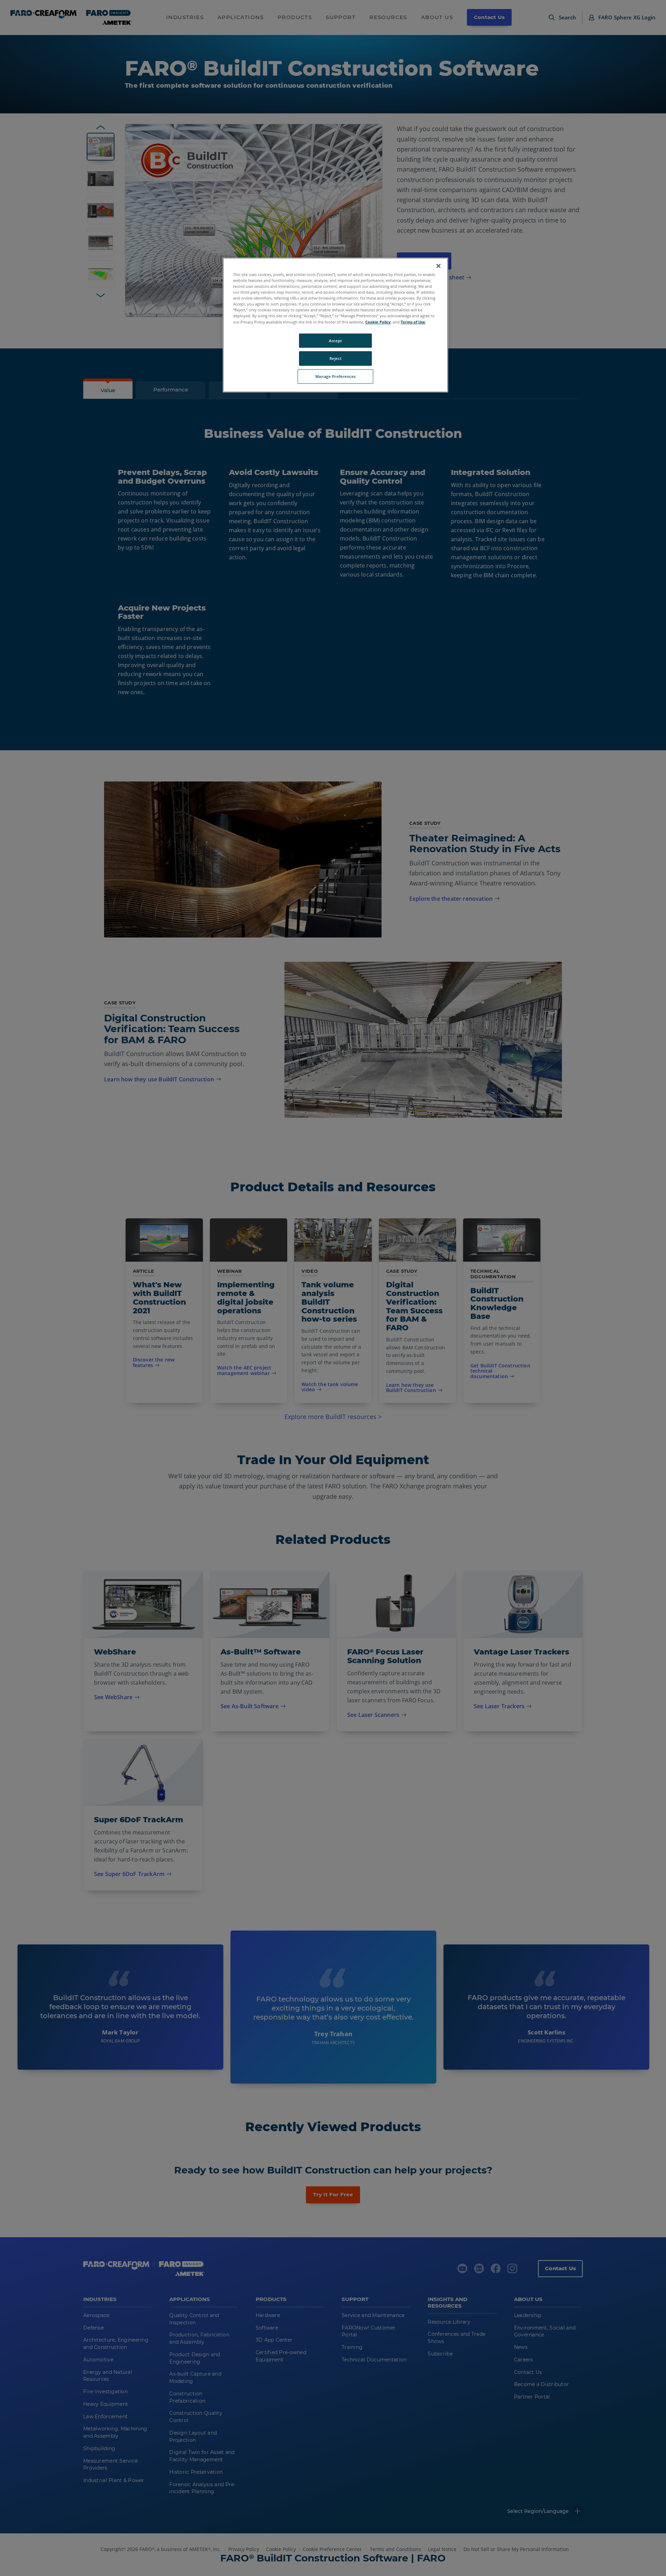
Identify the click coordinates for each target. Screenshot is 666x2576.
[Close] (438, 266)
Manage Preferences (335, 376)
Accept (335, 341)
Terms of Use (413, 322)
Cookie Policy (378, 322)
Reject (335, 358)
